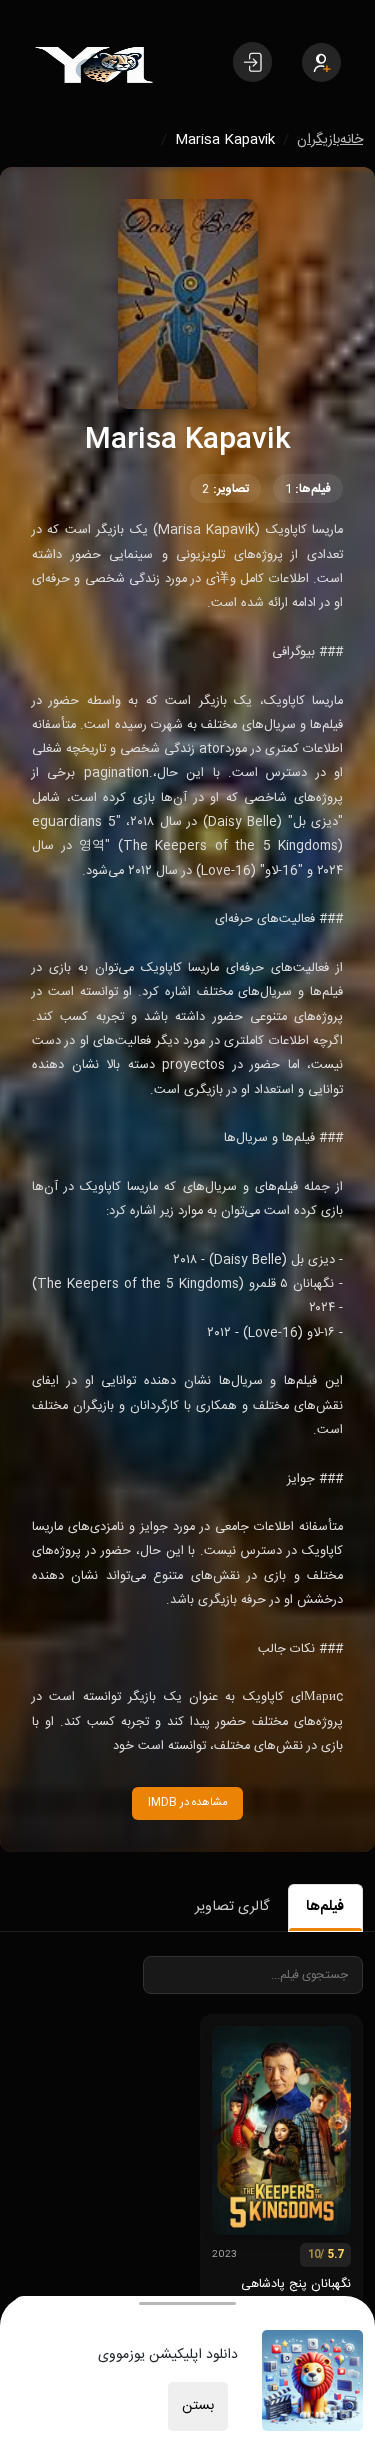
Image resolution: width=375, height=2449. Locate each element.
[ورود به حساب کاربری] (252, 62)
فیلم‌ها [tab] (325, 1907)
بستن (198, 2406)
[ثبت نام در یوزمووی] (321, 62)
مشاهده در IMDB (188, 1802)
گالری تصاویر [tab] (232, 1907)
